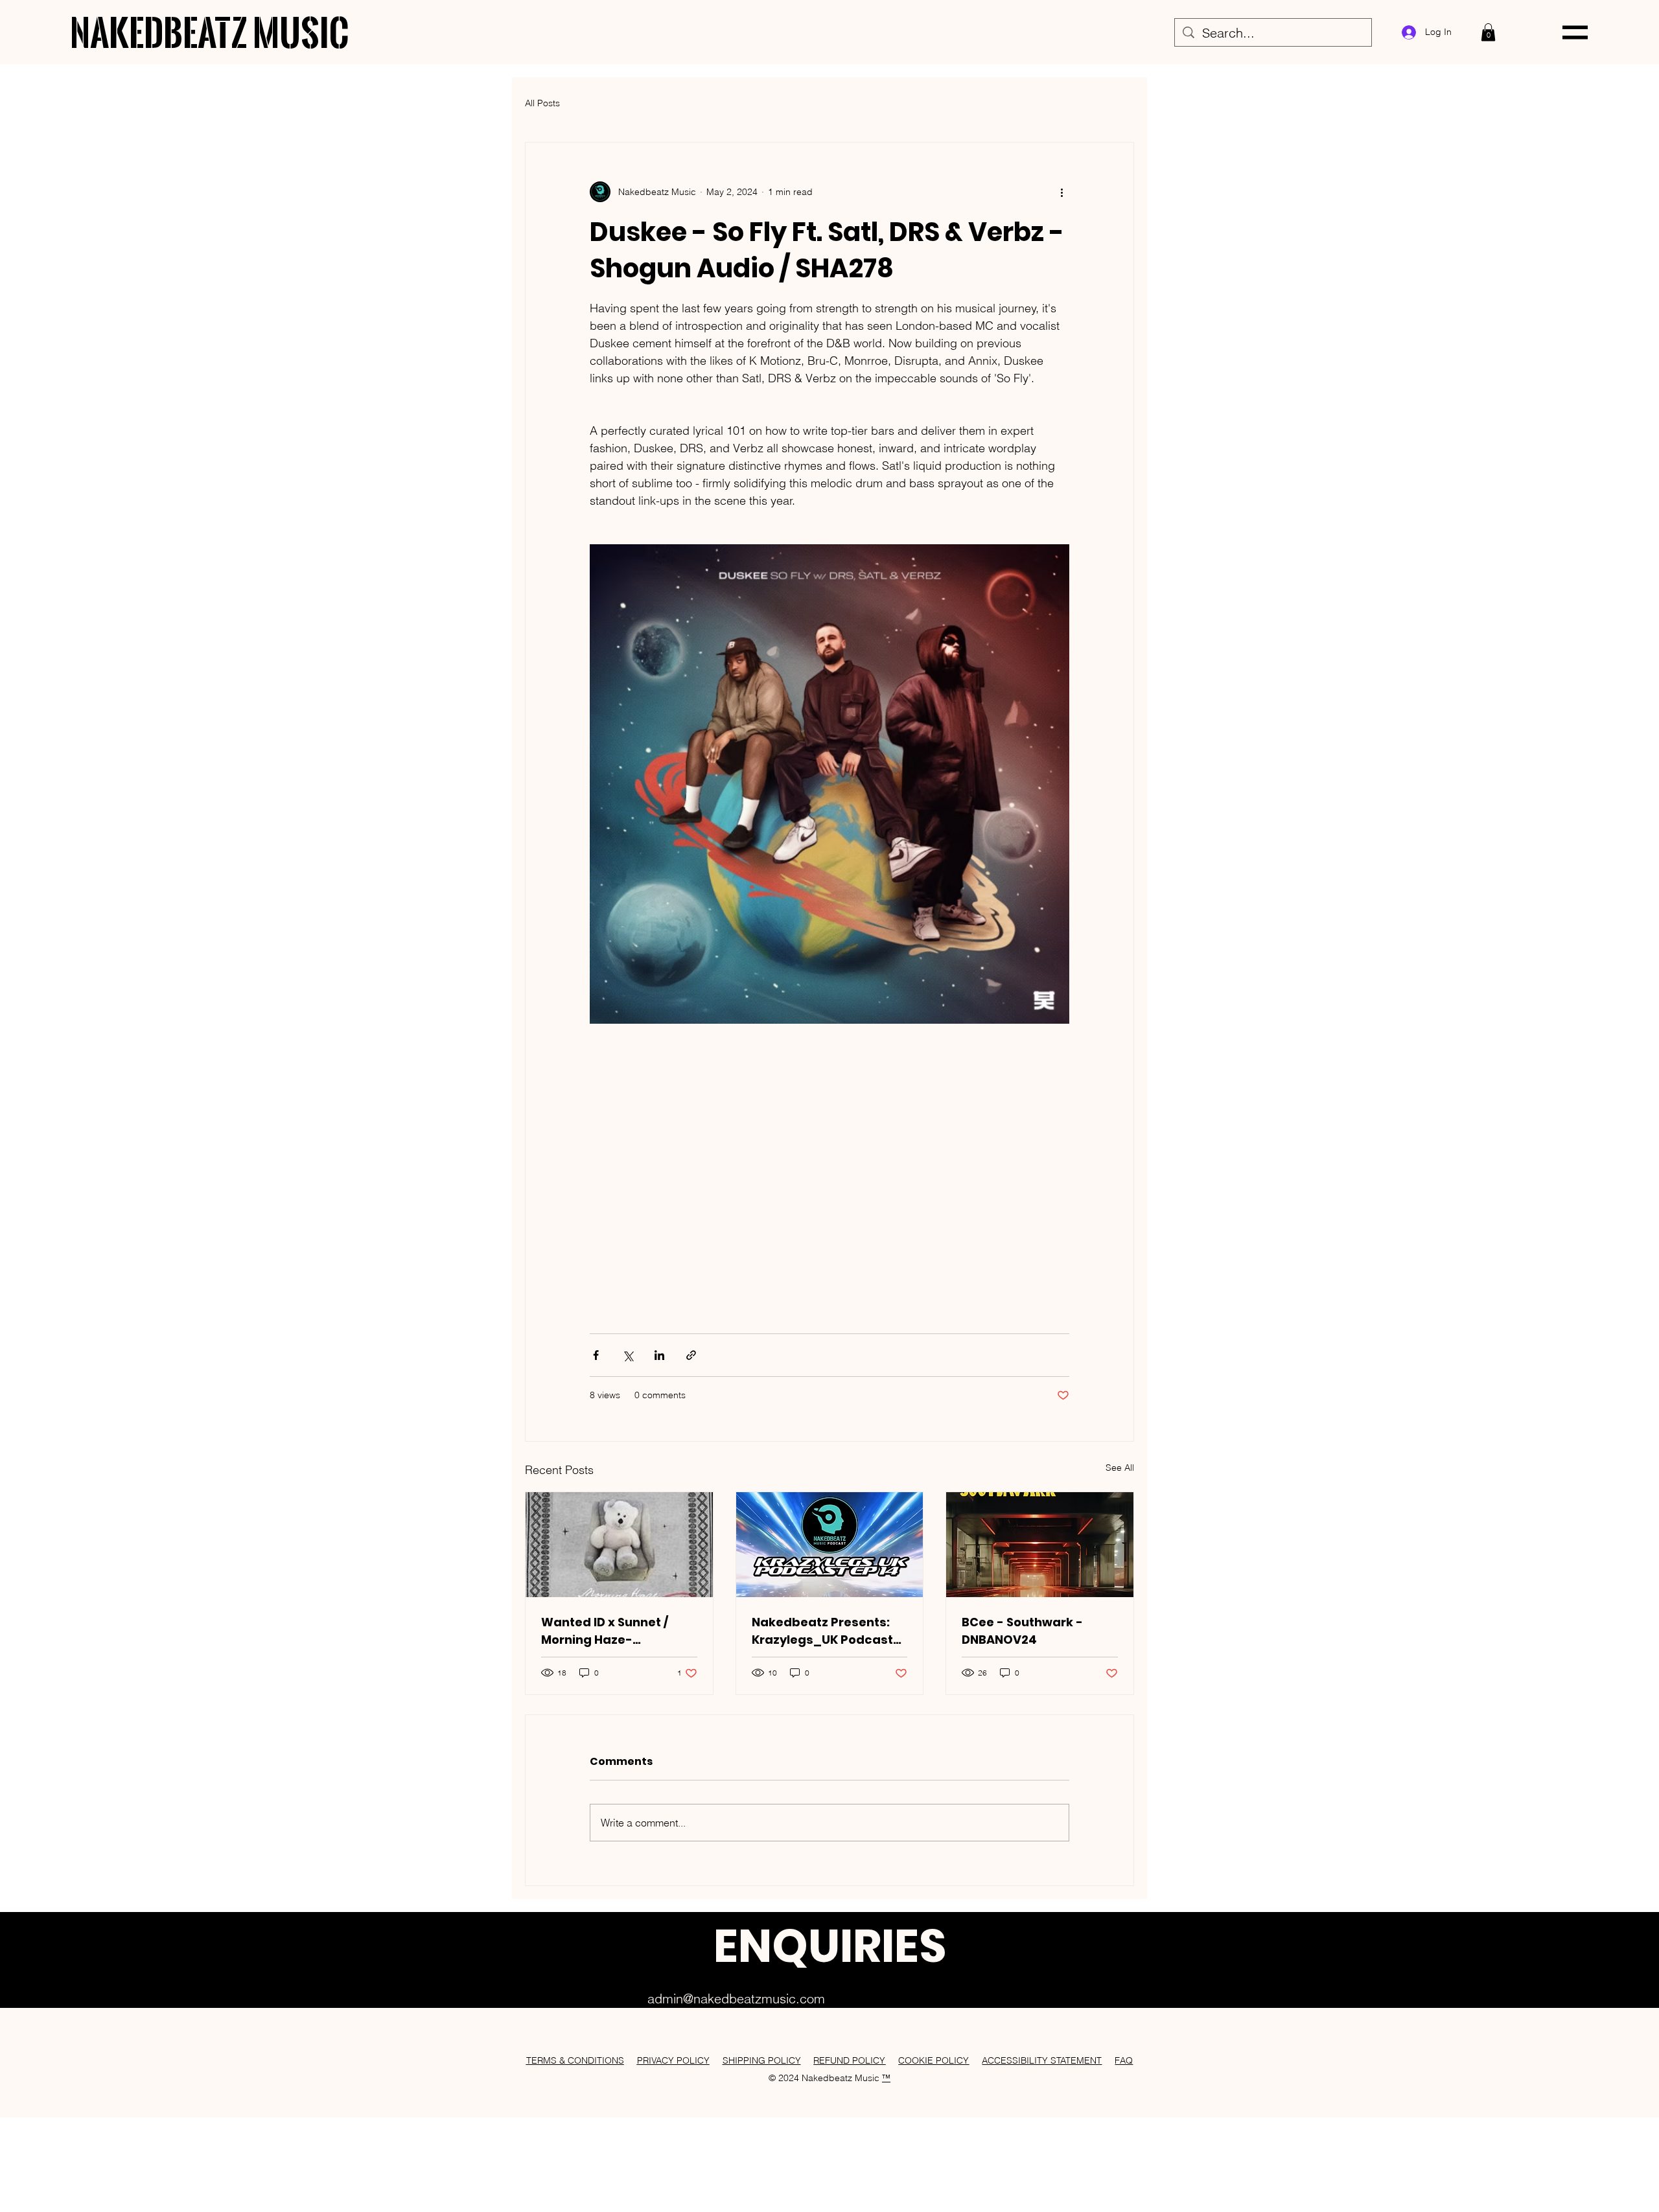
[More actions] (1062, 192)
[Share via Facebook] (596, 1355)
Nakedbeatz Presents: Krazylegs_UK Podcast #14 (822, 1631)
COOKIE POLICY (934, 2060)
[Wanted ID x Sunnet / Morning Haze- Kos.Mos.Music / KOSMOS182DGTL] (619, 1545)
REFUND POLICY (849, 2060)
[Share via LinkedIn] (659, 1355)
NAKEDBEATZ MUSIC (210, 32)
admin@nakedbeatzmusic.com (736, 1999)
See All (1120, 1468)
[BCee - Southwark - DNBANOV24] (1040, 1545)
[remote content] (829, 1172)
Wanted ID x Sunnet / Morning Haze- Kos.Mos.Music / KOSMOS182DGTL (605, 1631)
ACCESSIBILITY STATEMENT (1042, 2060)
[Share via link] (691, 1355)
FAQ (1124, 2060)
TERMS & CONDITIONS (575, 2060)
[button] (1488, 32)
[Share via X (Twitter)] (628, 1355)
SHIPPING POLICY (762, 2060)
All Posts (542, 103)
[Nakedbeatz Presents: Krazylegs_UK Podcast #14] (830, 1545)
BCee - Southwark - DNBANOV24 (1022, 1631)
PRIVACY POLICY (673, 2060)
